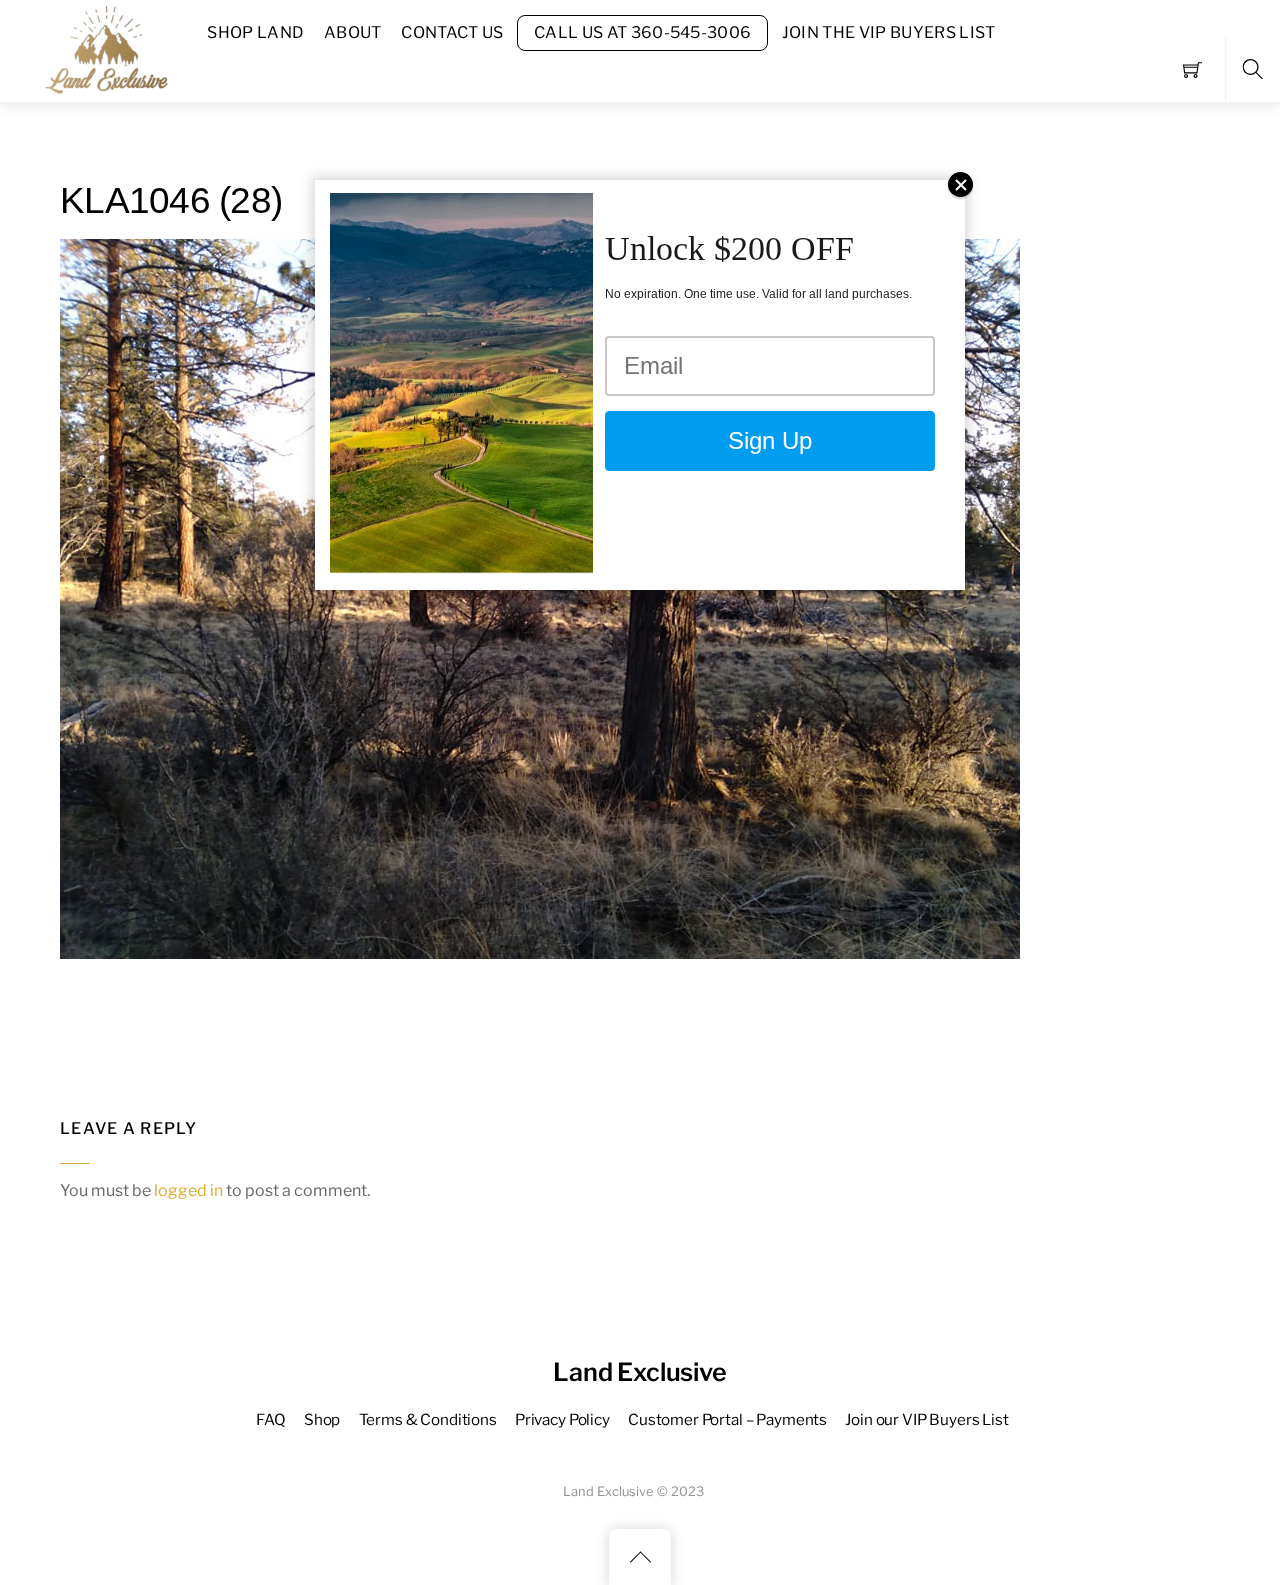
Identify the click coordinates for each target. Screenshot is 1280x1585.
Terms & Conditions (428, 1419)
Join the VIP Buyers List (889, 32)
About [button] (353, 32)
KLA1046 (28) (171, 200)
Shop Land (255, 32)
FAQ (271, 1419)
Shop (322, 1419)
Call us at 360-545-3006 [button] (642, 32)
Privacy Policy (562, 1419)
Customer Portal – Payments (727, 1419)
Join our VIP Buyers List (926, 1419)
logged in (188, 1190)
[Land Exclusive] (103, 48)
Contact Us (452, 32)
